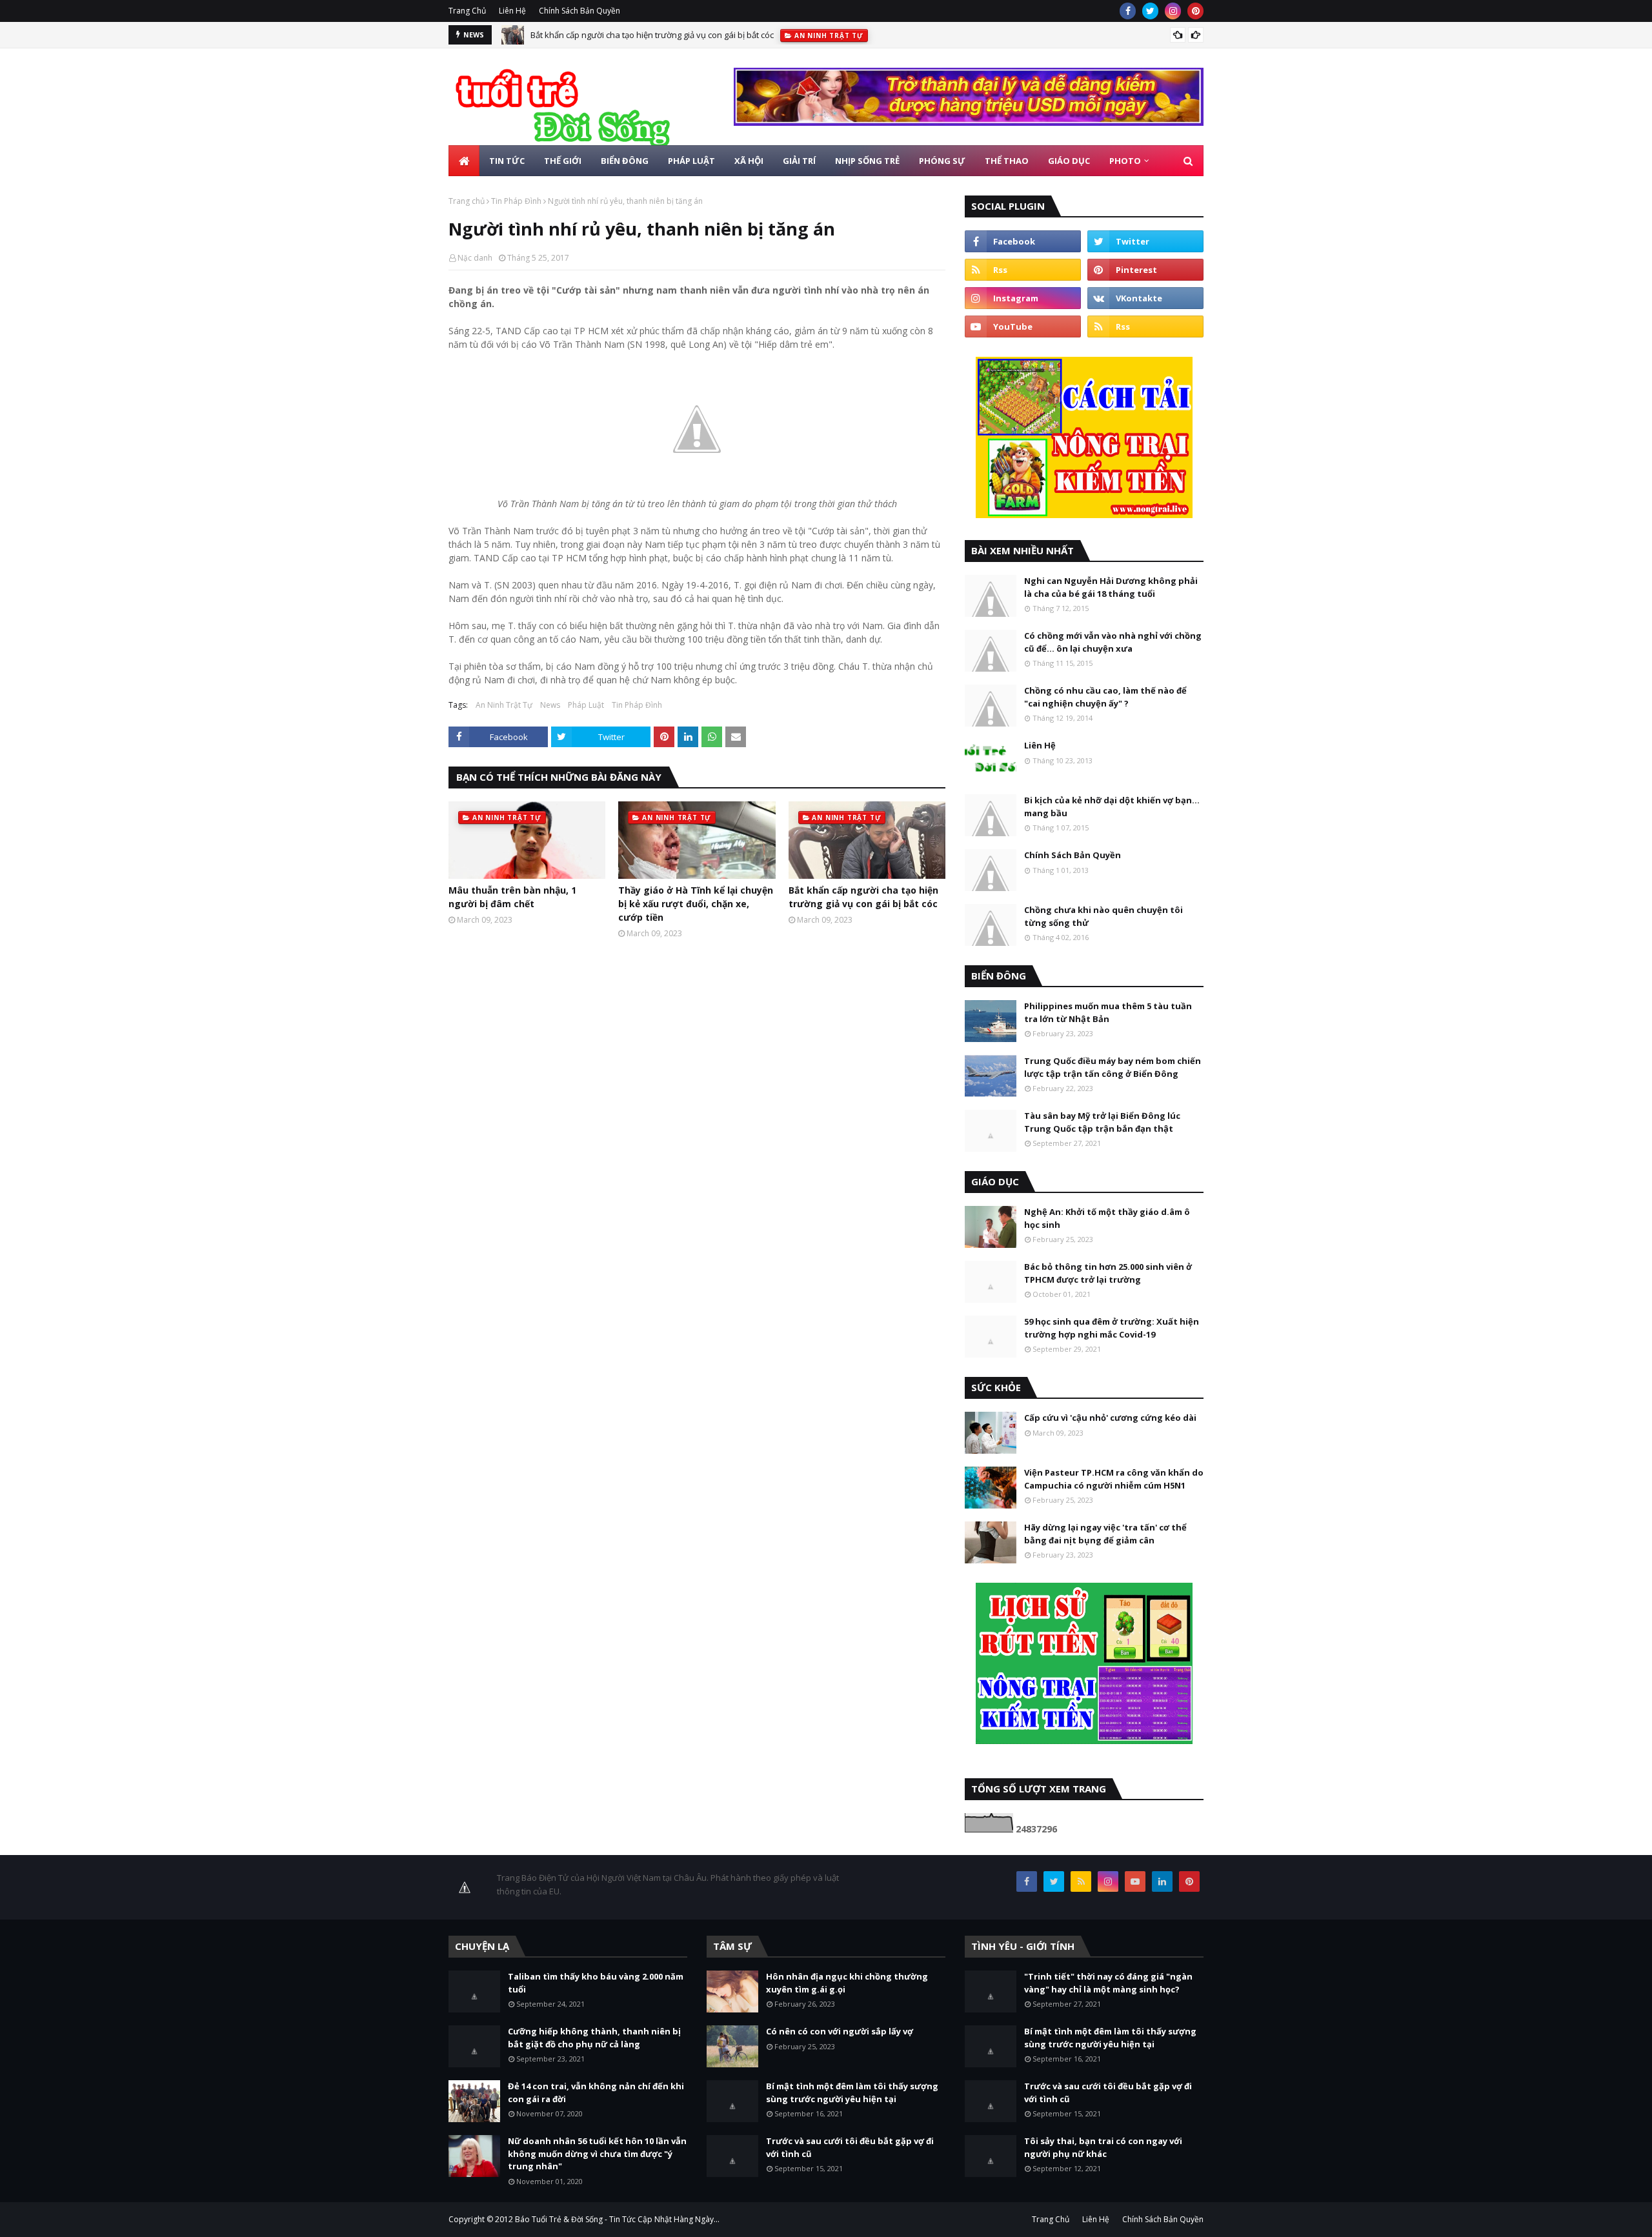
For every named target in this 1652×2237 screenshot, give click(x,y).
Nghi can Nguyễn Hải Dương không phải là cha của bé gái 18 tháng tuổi (1111, 587)
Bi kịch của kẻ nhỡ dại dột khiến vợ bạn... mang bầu (1112, 807)
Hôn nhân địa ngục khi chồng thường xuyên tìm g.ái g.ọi (847, 1983)
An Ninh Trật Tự (504, 705)
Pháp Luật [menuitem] (691, 161)
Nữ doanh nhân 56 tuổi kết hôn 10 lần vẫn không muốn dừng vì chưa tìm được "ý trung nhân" (597, 2153)
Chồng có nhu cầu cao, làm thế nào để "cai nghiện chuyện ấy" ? (1105, 697)
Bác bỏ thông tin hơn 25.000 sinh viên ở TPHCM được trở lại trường (1108, 1273)
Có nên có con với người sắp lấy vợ (840, 2031)
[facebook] (1128, 11)
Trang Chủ (467, 11)
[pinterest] (1195, 11)
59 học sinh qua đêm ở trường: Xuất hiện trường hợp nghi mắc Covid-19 (1112, 1328)
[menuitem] (464, 161)
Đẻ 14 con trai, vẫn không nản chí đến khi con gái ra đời (596, 2092)
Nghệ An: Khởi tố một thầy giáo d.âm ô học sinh (1107, 1218)
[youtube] (1023, 326)
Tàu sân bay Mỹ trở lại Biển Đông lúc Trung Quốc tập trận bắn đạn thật (1102, 1122)
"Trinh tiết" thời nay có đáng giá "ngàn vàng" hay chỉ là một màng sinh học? (1108, 1983)
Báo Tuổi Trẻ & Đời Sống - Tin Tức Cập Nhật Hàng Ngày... (617, 2219)
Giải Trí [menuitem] (799, 161)
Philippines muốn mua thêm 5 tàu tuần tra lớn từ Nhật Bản (1108, 1012)
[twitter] (1150, 11)
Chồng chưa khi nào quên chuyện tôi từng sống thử (1103, 916)
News (550, 705)
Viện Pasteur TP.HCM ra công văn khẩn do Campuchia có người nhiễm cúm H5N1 (1114, 1479)
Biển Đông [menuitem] (625, 161)
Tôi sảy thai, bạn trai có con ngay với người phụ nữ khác (1103, 2147)
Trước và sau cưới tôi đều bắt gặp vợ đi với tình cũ (850, 2147)
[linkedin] (1162, 1881)
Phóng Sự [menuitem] (942, 161)
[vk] (1145, 298)
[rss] (1023, 270)
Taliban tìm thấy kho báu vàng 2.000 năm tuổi (596, 1983)
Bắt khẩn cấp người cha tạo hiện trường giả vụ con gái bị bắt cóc (652, 35)
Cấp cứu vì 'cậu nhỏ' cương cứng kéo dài (1110, 1418)
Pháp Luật (586, 705)
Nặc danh (475, 258)
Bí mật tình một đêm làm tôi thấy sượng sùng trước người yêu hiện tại (852, 2092)
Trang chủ (467, 201)
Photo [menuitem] (1125, 161)
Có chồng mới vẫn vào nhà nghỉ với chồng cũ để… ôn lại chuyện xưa (1113, 642)
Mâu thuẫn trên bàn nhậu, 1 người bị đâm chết (512, 897)
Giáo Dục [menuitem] (1069, 161)
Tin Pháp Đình (516, 201)
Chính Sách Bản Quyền (579, 11)
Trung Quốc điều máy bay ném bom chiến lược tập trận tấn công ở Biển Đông (1113, 1067)
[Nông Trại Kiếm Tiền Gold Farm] (969, 122)
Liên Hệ (512, 11)
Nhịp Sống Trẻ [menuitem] (867, 161)
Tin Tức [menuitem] (507, 161)
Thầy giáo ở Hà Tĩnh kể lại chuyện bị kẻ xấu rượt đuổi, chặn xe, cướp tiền (696, 904)
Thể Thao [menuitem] (1007, 161)
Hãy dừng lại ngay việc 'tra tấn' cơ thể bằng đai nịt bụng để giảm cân (1105, 1534)
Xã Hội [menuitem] (749, 161)
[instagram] (1173, 11)
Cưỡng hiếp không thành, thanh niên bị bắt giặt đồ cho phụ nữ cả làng (594, 2038)
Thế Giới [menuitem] (563, 161)
